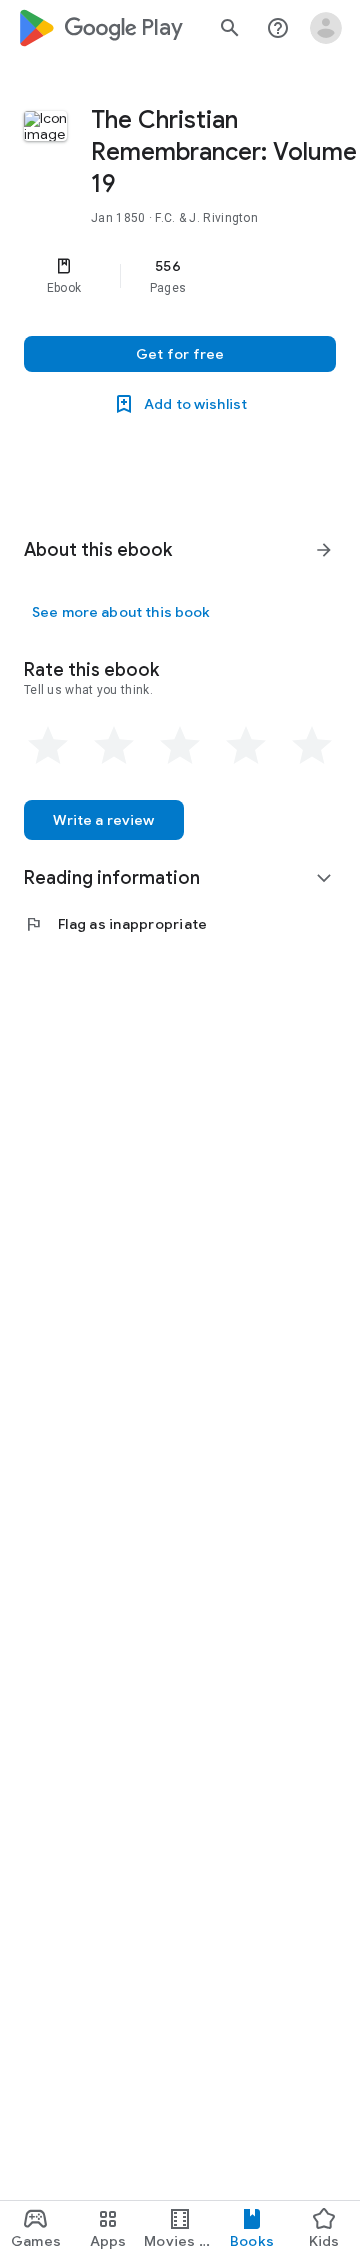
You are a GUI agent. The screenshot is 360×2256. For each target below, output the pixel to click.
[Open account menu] (326, 28)
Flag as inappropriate (115, 924)
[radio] (48, 746)
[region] (180, 276)
